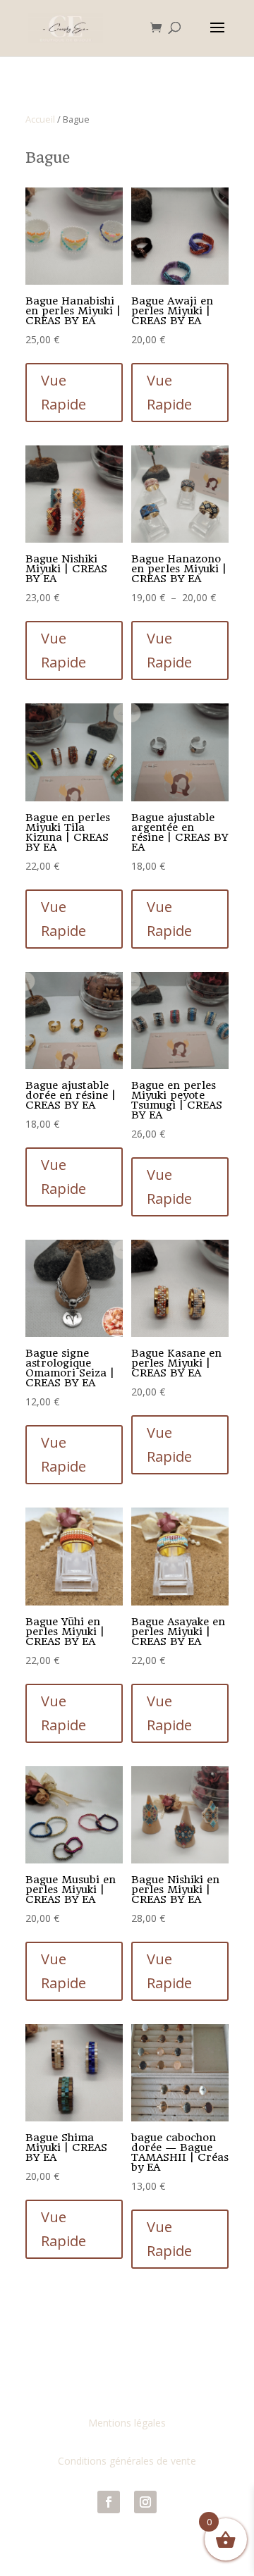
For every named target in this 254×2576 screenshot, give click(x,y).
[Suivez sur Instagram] (145, 2502)
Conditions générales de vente (127, 2461)
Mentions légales (127, 2423)
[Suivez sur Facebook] (109, 2502)
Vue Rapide (64, 392)
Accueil (40, 119)
